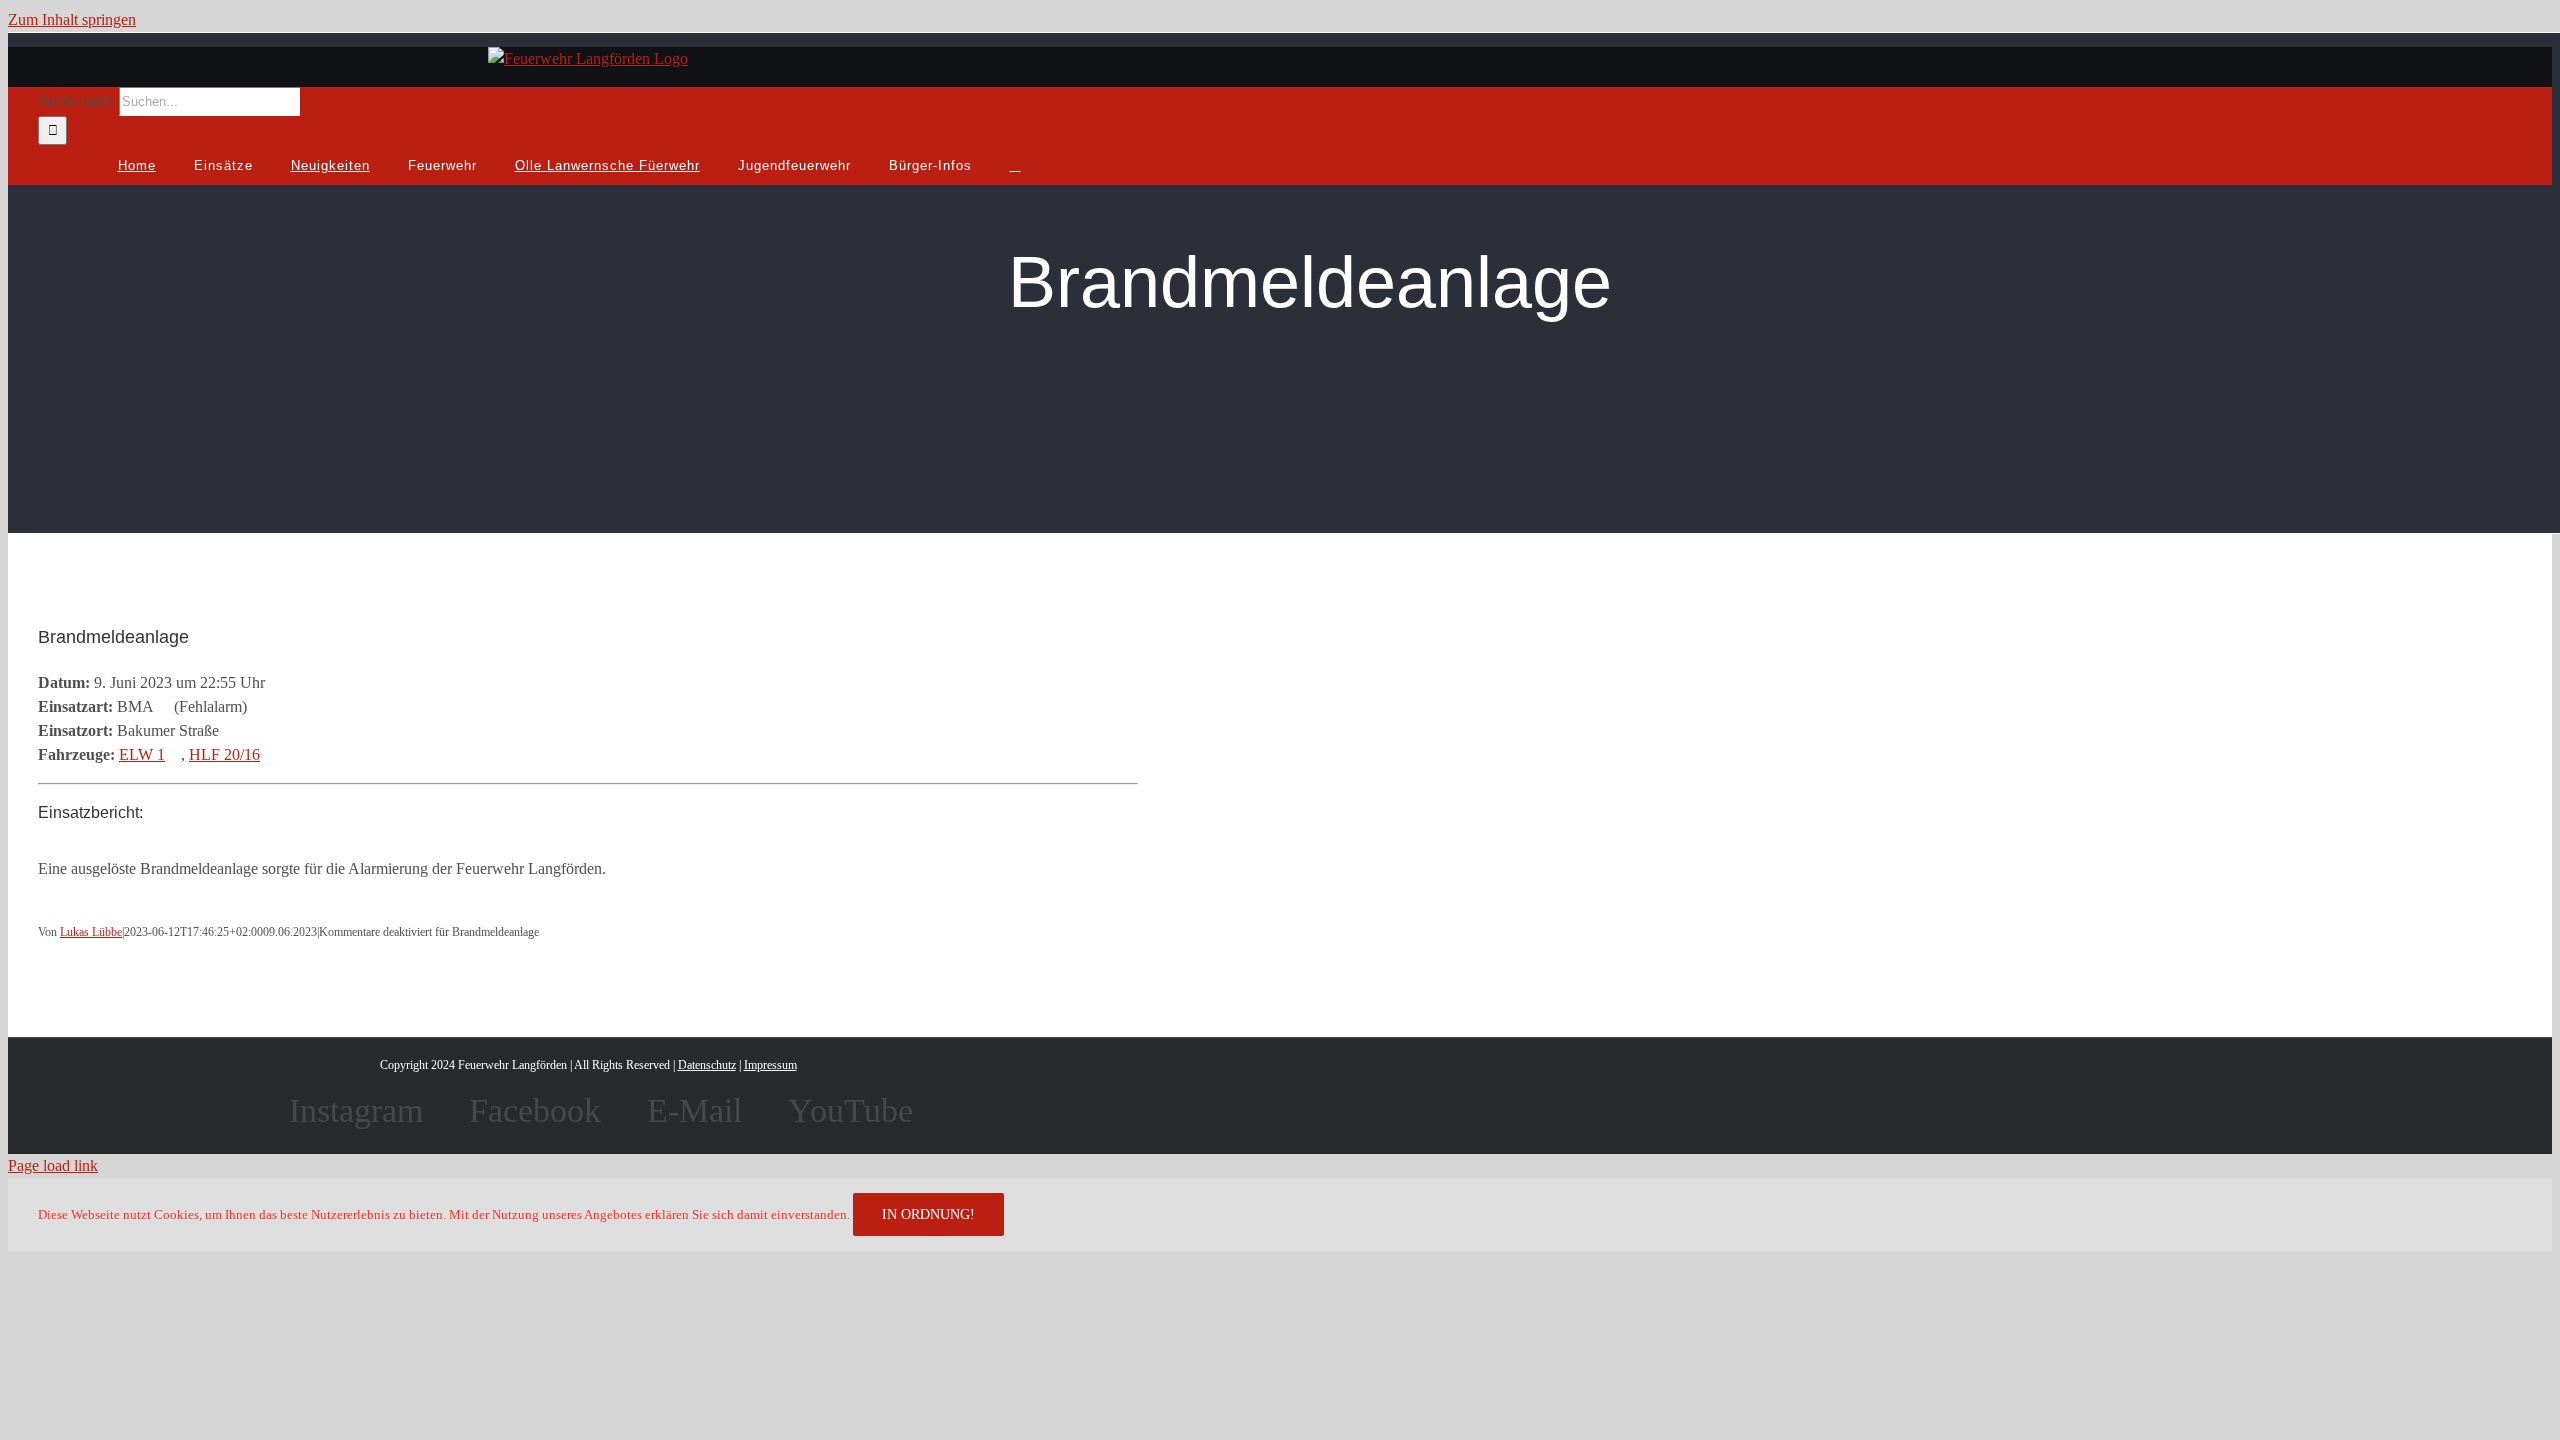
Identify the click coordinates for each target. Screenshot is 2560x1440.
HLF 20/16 (224, 754)
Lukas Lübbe (91, 932)
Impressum (770, 1065)
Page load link (53, 1165)
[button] (1015, 165)
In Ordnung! (928, 1214)
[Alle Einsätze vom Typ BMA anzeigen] (164, 706)
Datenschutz (707, 1065)
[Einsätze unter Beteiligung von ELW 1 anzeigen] (175, 754)
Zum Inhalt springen (72, 19)
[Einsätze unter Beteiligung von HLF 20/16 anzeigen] (270, 754)
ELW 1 (142, 754)
